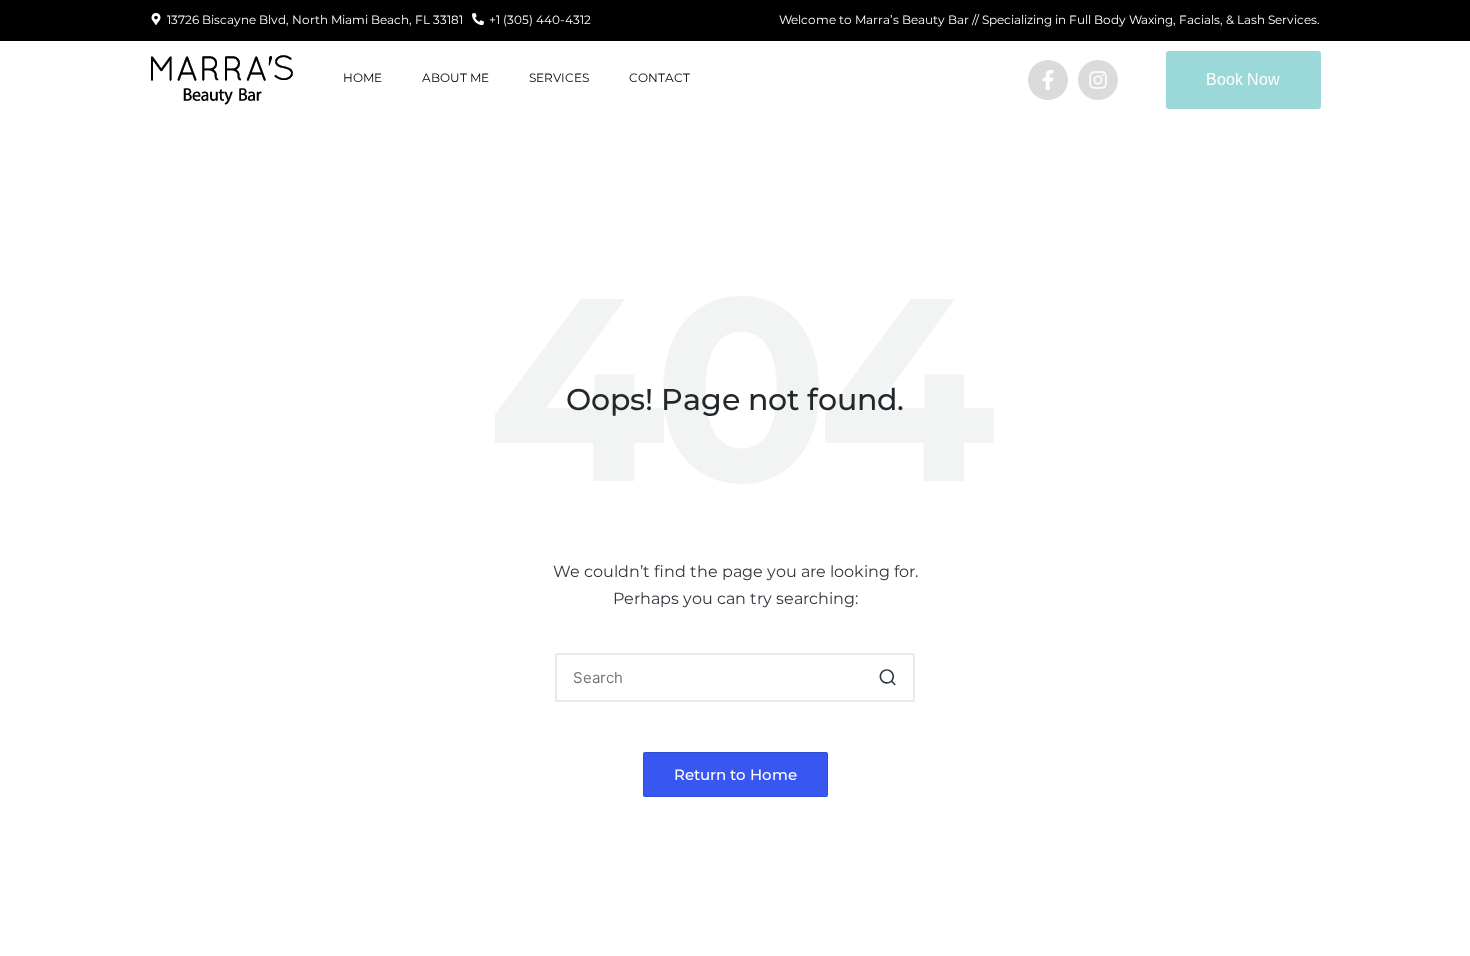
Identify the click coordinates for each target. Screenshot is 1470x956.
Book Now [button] (1243, 79)
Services (559, 77)
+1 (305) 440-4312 (540, 19)
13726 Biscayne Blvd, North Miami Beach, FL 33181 (315, 19)
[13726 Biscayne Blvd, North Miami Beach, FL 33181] (156, 20)
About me (455, 77)
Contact (659, 77)
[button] (887, 677)
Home (362, 77)
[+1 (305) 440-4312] (478, 20)
